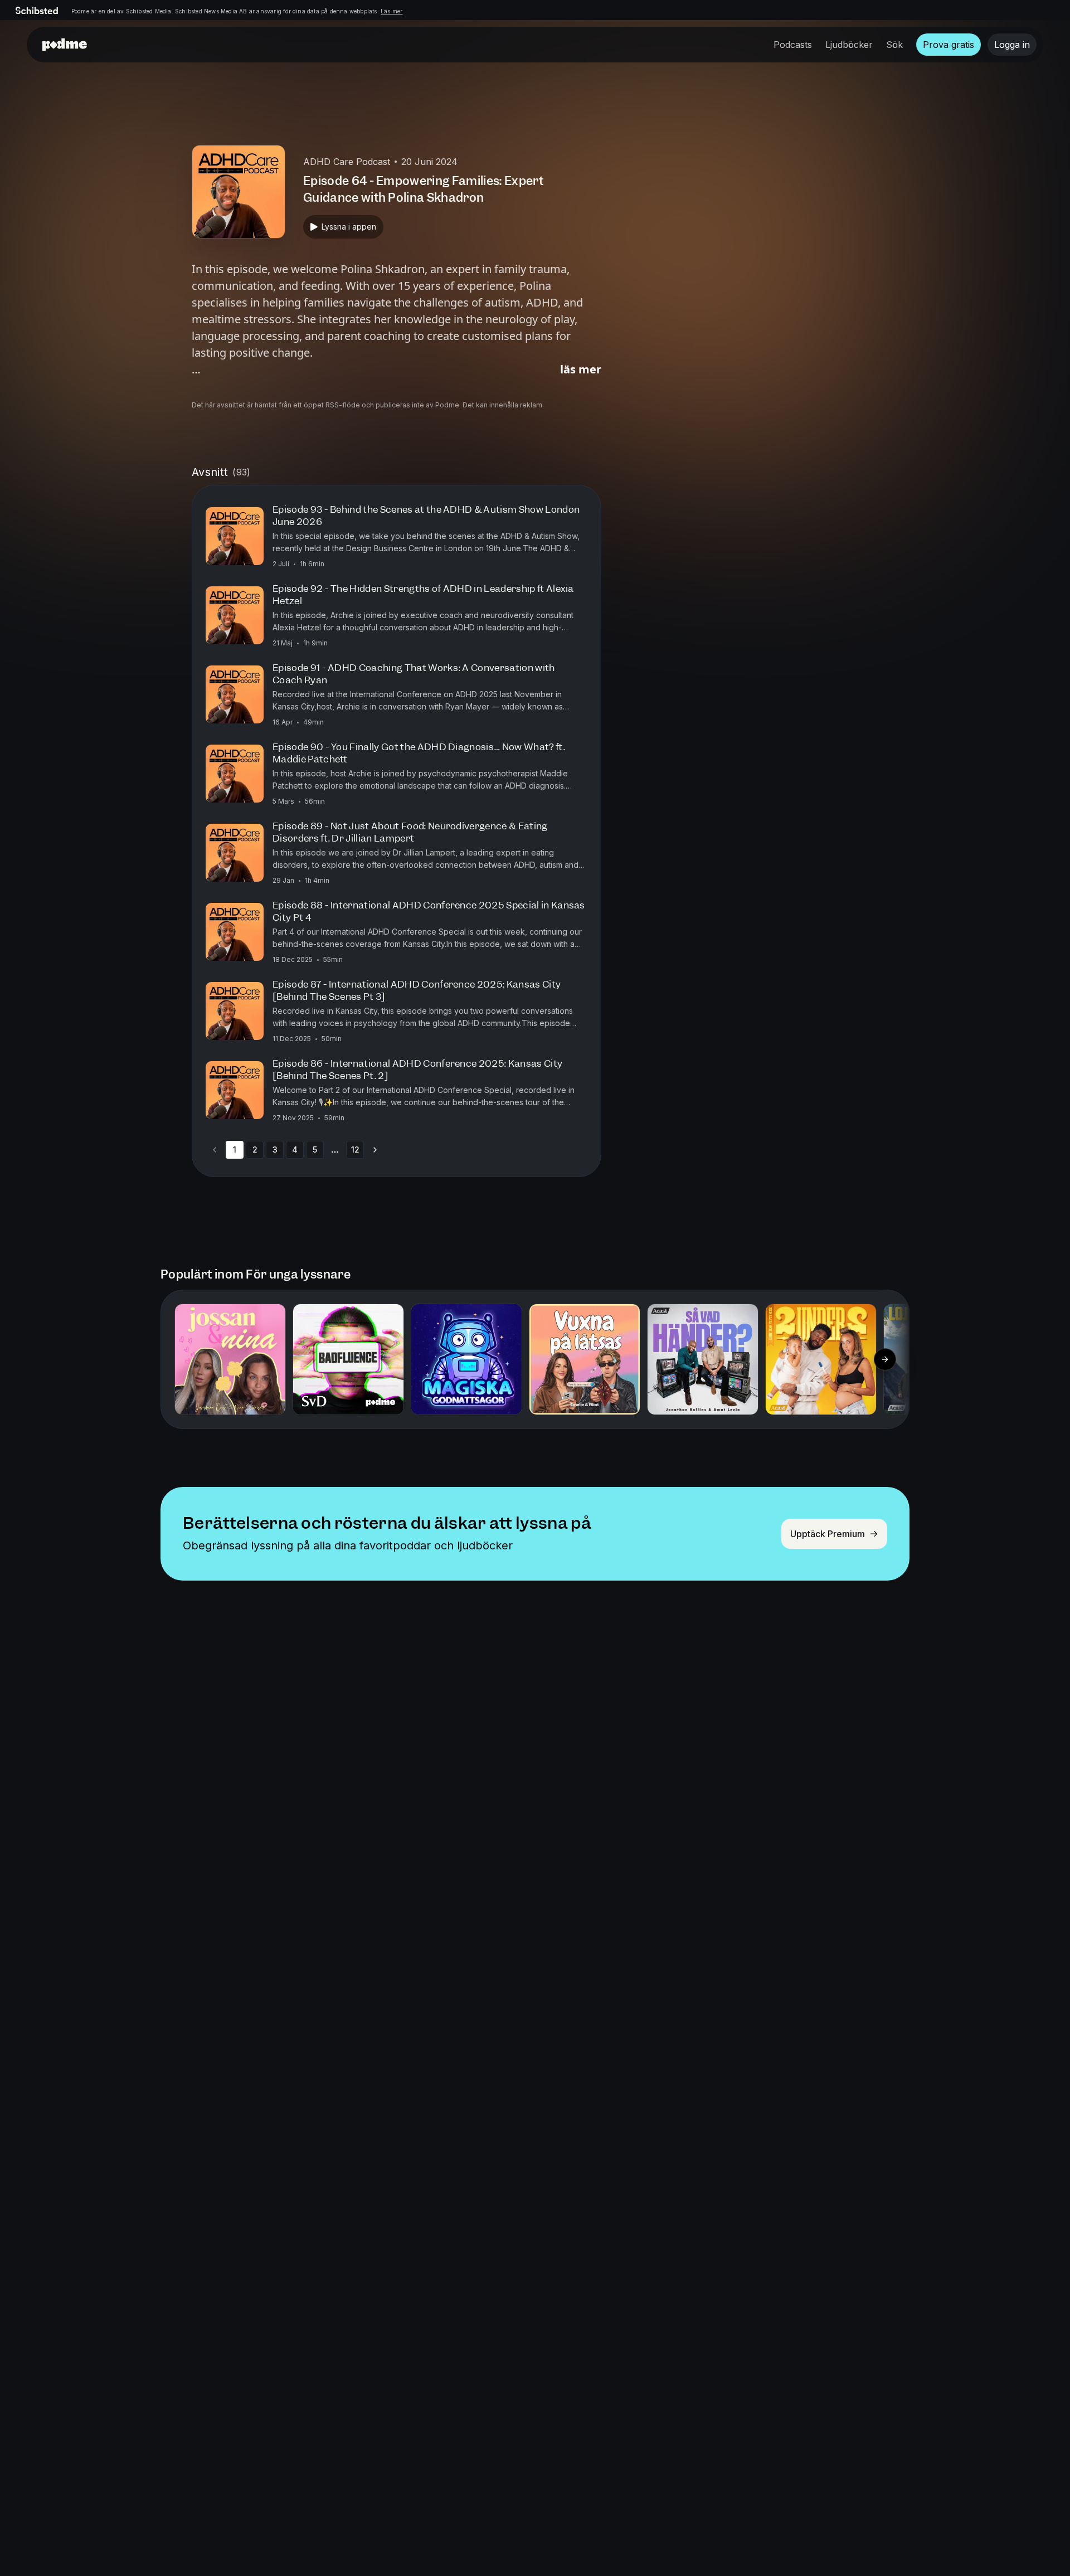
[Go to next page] (375, 1150)
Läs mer (391, 11)
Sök (894, 45)
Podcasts (793, 45)
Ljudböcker (849, 45)
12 (355, 1150)
